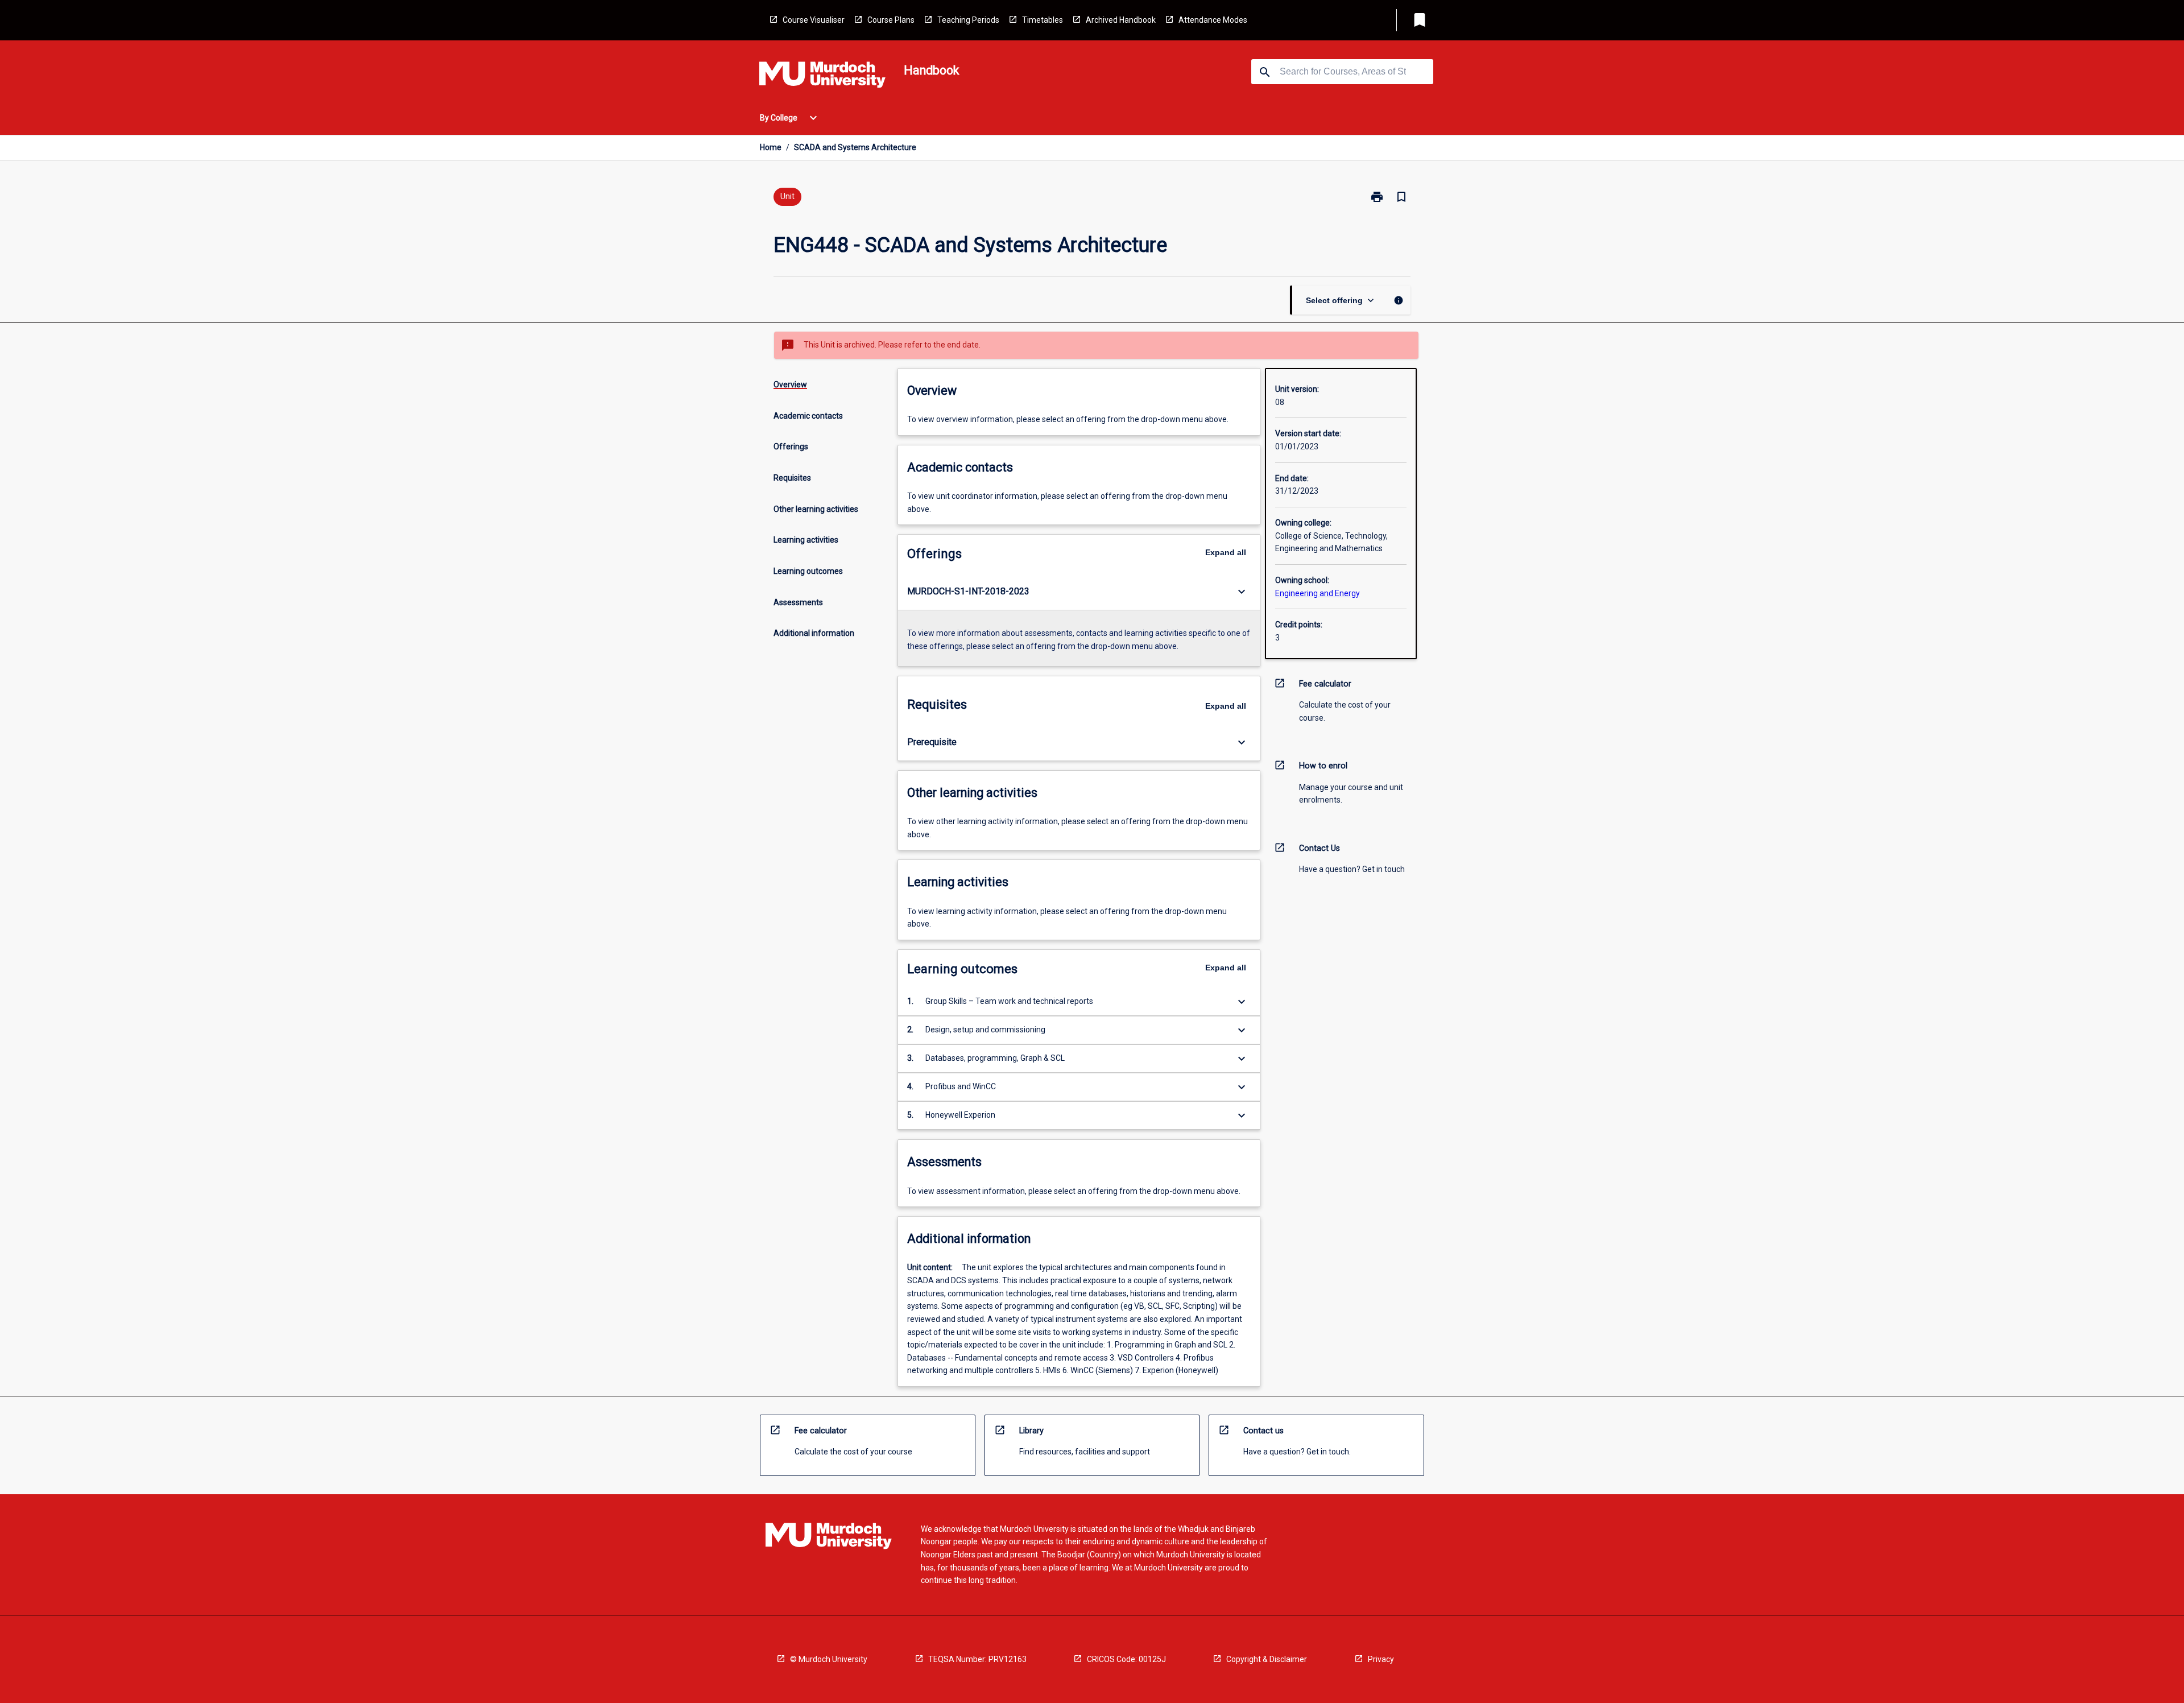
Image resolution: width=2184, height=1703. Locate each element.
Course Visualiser (814, 20)
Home (771, 147)
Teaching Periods (968, 20)
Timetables (1043, 20)
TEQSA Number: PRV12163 (977, 1659)
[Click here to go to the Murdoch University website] (822, 77)
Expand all (1226, 552)
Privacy (1381, 1659)
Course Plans (891, 20)
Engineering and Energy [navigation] (1318, 593)
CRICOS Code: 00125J (1126, 1659)
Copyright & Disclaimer (1267, 1659)
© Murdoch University (829, 1659)
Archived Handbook (1121, 20)
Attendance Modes (1213, 20)
